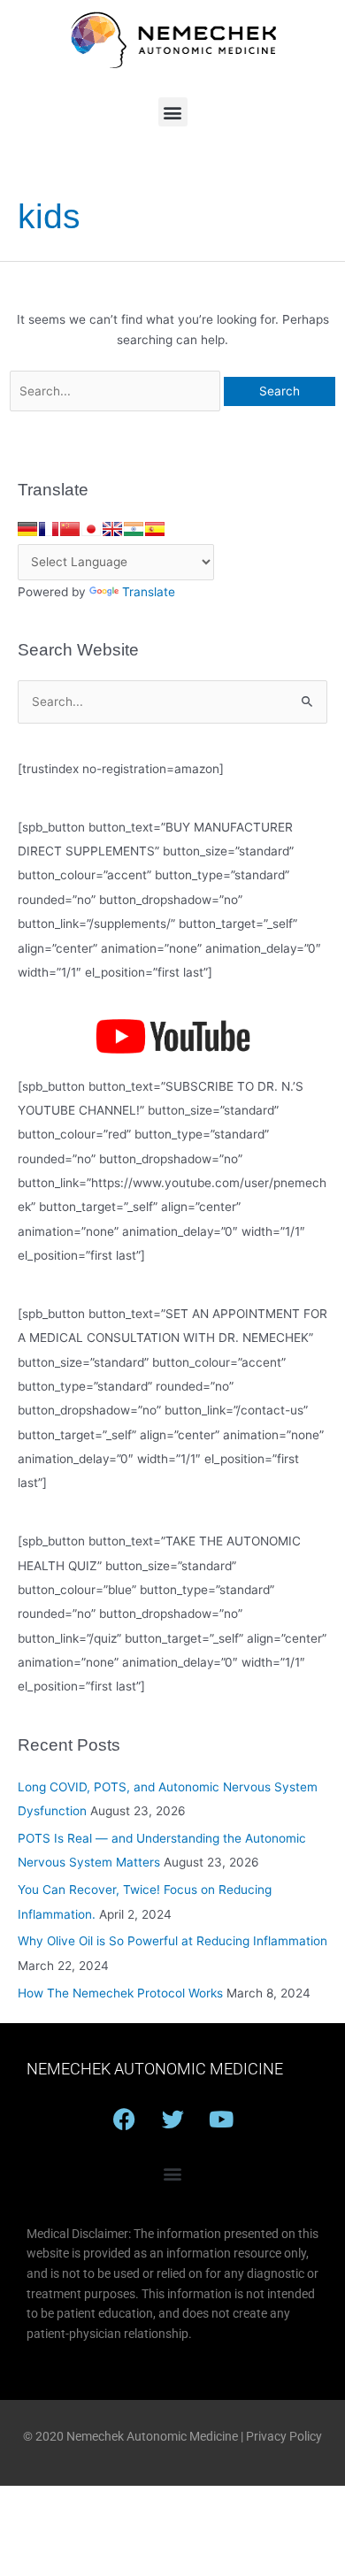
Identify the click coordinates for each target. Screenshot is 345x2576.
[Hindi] (134, 529)
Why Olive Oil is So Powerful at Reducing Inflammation (172, 1941)
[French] (49, 529)
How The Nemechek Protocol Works (120, 1993)
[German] (27, 529)
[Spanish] (155, 529)
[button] (173, 112)
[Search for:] (117, 391)
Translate (149, 592)
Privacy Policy (284, 2436)
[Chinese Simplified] (70, 529)
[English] (112, 529)
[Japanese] (91, 529)
